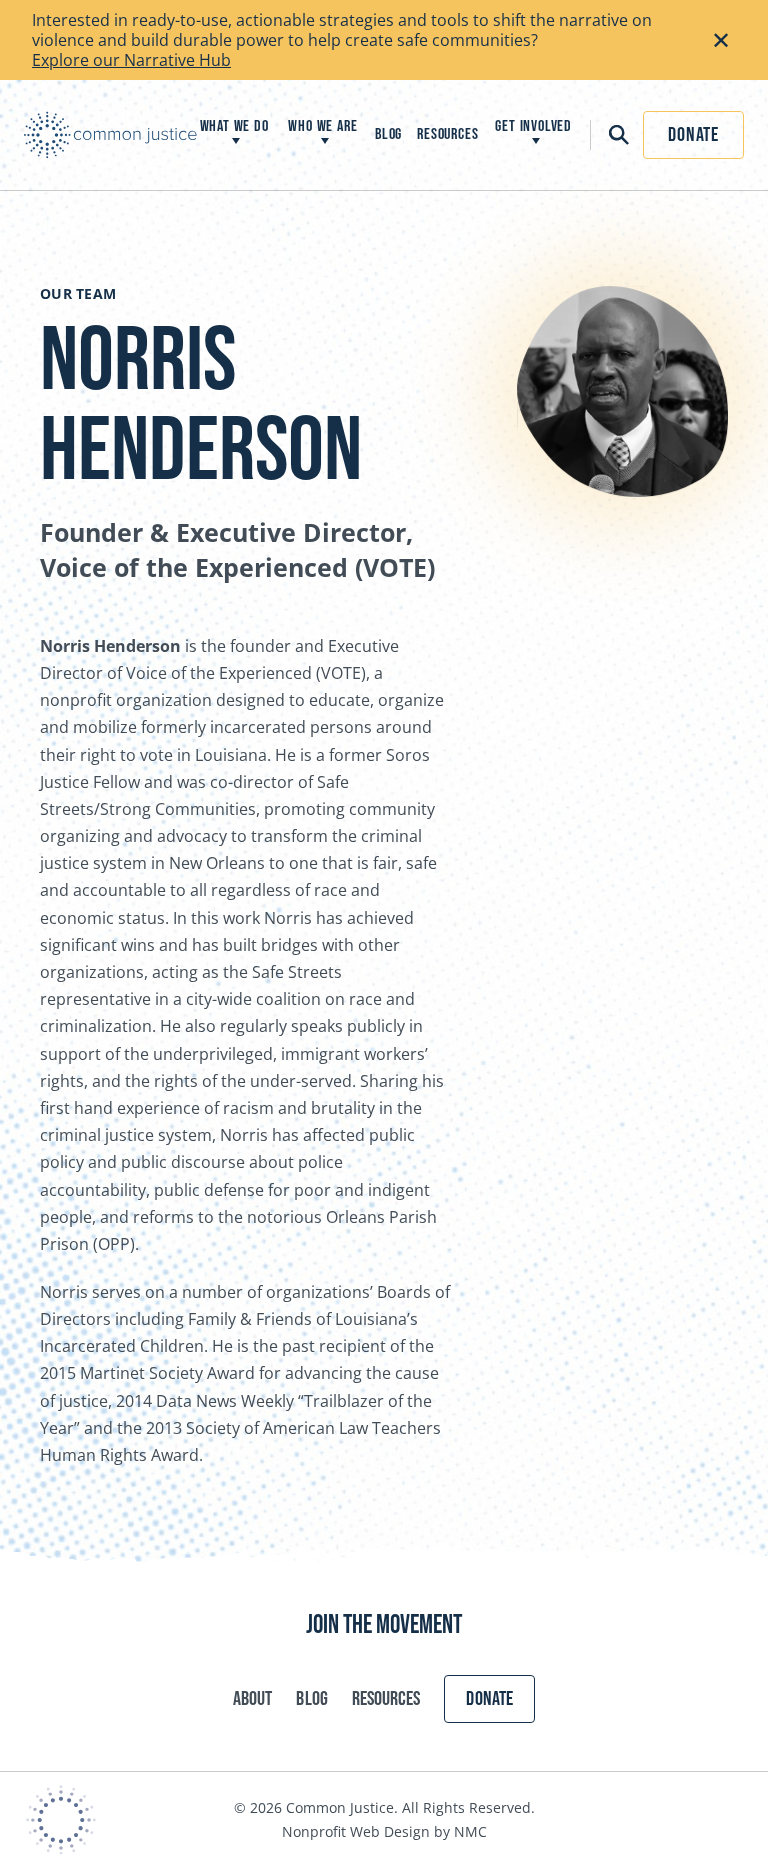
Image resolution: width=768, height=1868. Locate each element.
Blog (311, 1699)
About (252, 1699)
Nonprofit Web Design (356, 1831)
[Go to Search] (612, 135)
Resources (386, 1699)
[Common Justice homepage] (110, 135)
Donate (693, 135)
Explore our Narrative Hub (131, 60)
